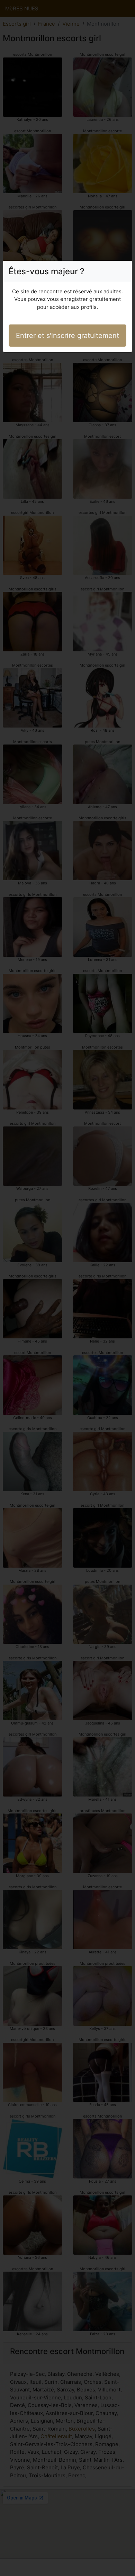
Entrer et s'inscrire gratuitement (67, 336)
